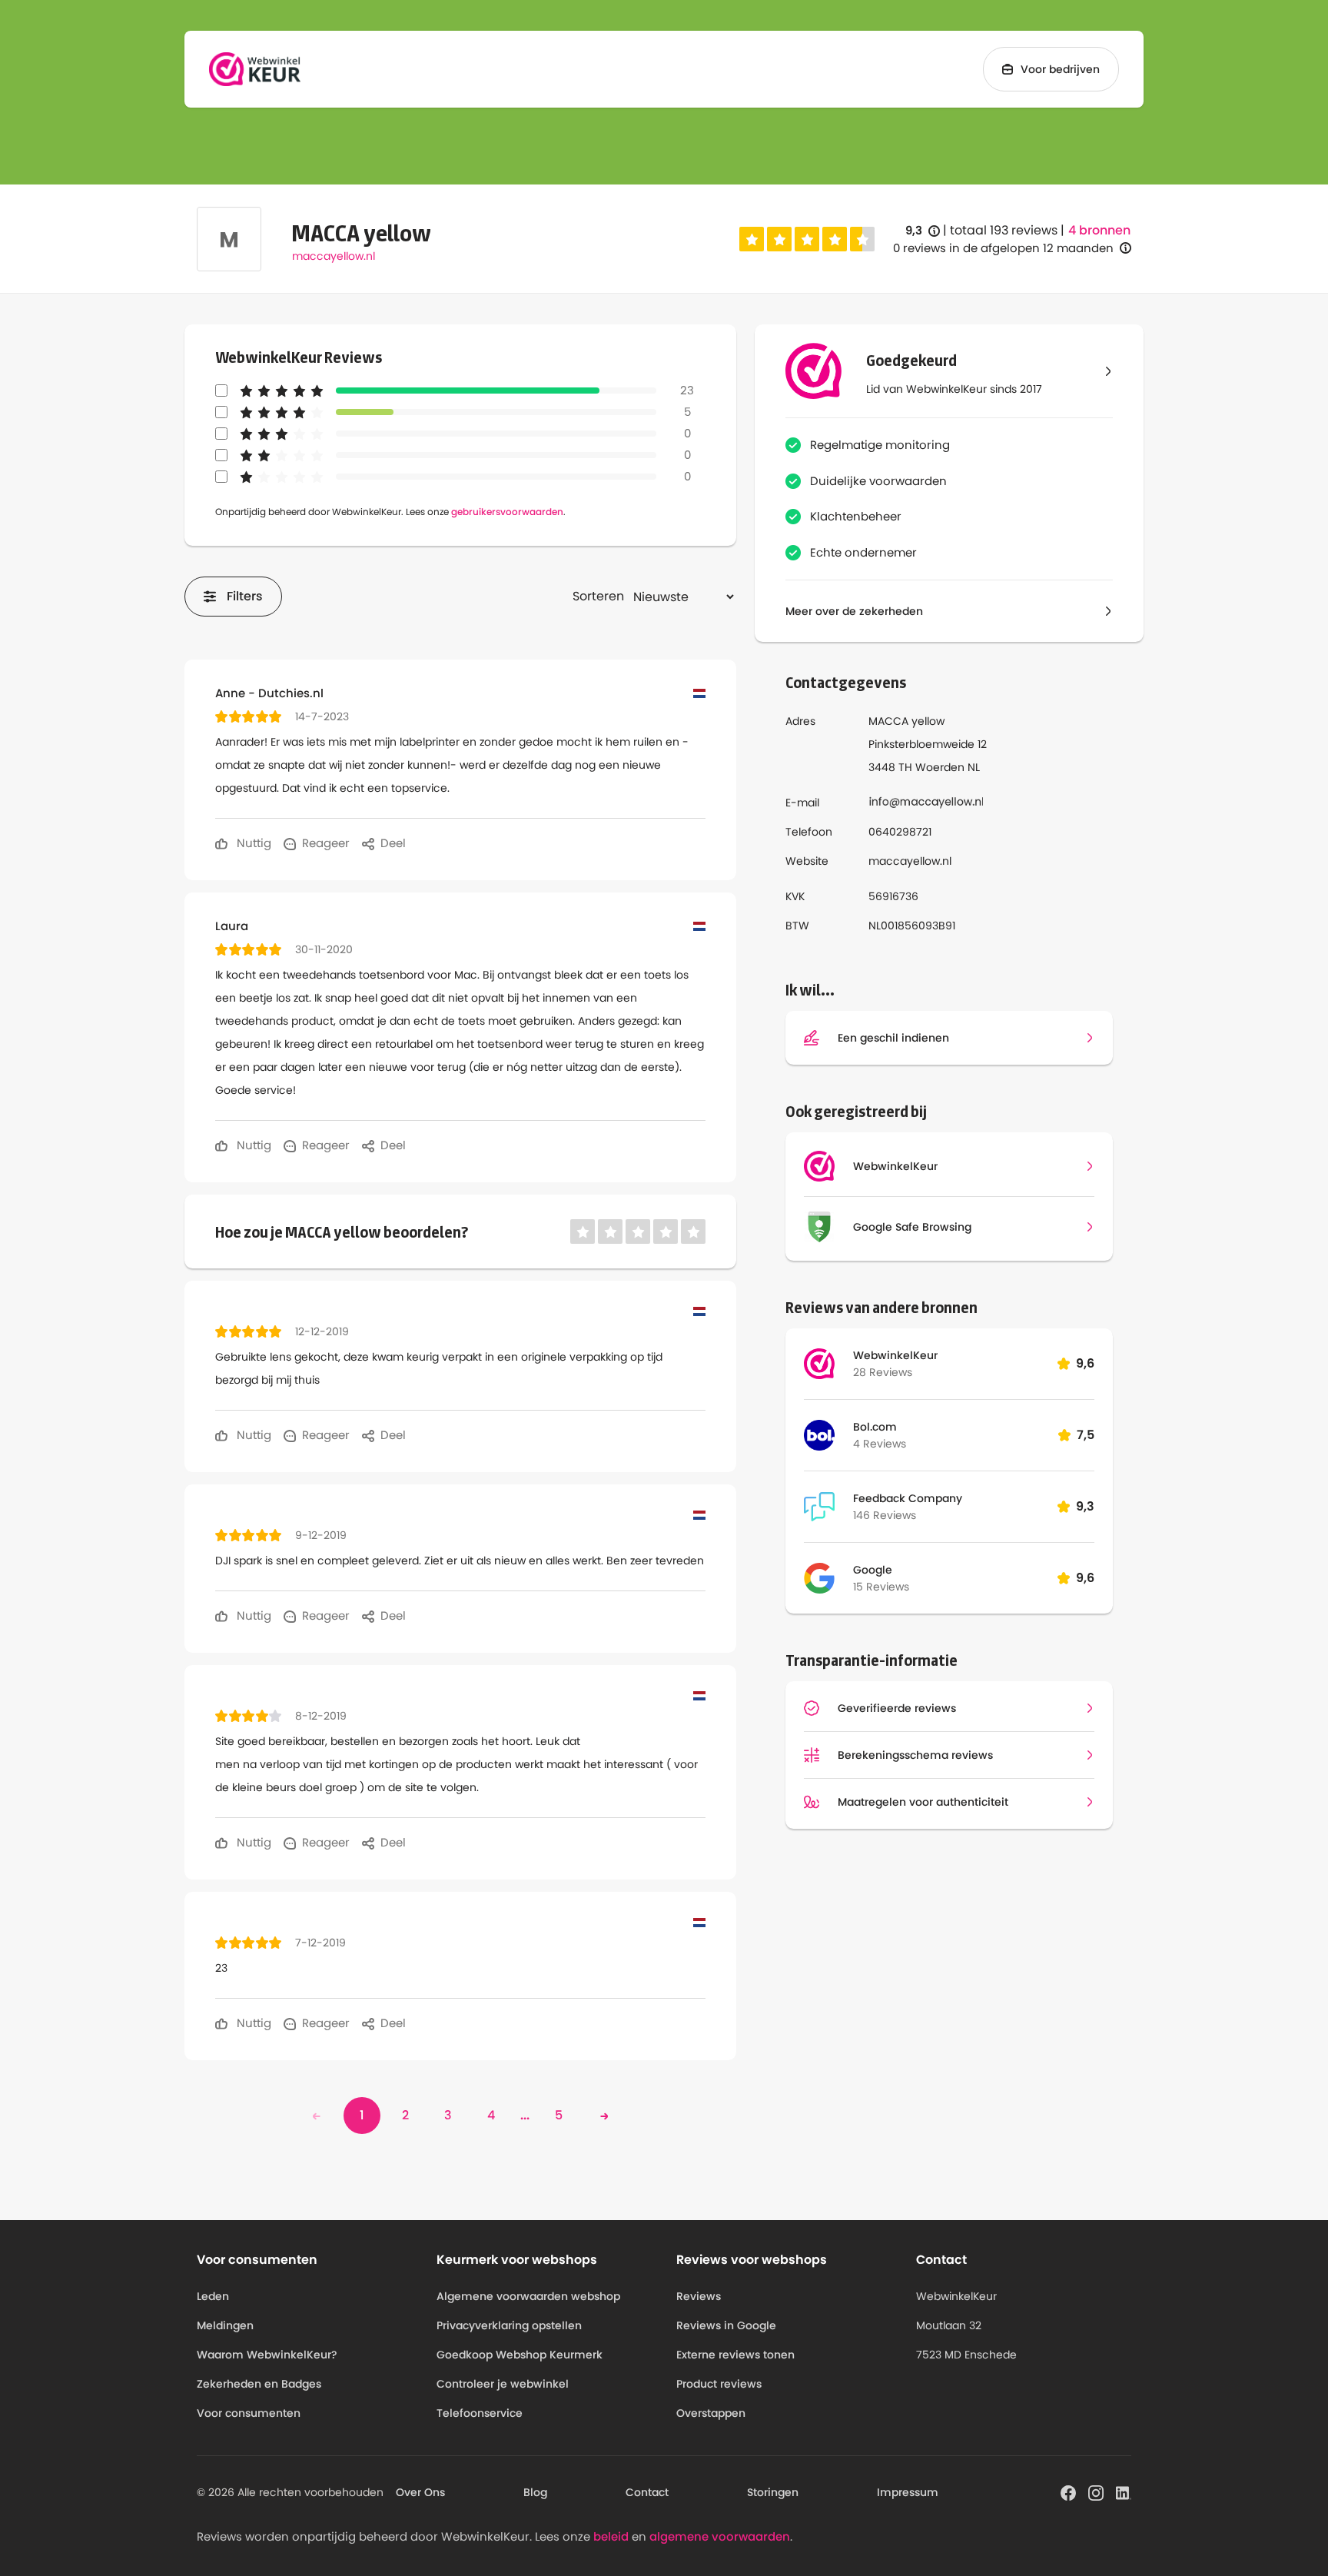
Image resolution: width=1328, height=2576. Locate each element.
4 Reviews (880, 1444)
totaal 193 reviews (1004, 230)
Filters (245, 596)
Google (873, 1570)
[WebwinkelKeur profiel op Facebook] (1068, 2491)
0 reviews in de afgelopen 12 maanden (1003, 248)
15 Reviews (881, 1587)
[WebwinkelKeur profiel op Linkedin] (1124, 2491)
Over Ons (420, 2492)
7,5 (1086, 1435)
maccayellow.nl (334, 256)
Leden (213, 2296)
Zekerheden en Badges (259, 2384)
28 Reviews (883, 1372)
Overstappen (711, 2413)
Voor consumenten (249, 2413)
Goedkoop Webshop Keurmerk (520, 2355)
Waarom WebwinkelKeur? (267, 2355)
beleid (611, 2536)
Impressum (908, 2492)
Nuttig (252, 843)
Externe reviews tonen (735, 2355)
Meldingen (225, 2325)
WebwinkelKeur (895, 1355)
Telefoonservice (480, 2413)
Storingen (773, 2492)
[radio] (752, 239)
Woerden (940, 767)
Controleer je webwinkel (503, 2384)
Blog (535, 2492)
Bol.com (875, 1427)
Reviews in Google (726, 2325)
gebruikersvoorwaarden (507, 512)
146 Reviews (885, 1515)
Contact (647, 2492)
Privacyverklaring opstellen (509, 2325)
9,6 (1085, 1363)
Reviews (699, 2296)
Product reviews (719, 2384)
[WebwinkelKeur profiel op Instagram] (1096, 2491)
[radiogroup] (807, 239)
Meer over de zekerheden (854, 611)
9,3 (923, 231)
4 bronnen (1099, 231)
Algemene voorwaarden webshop (528, 2296)
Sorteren (598, 596)
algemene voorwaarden (720, 2536)
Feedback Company (908, 1498)
